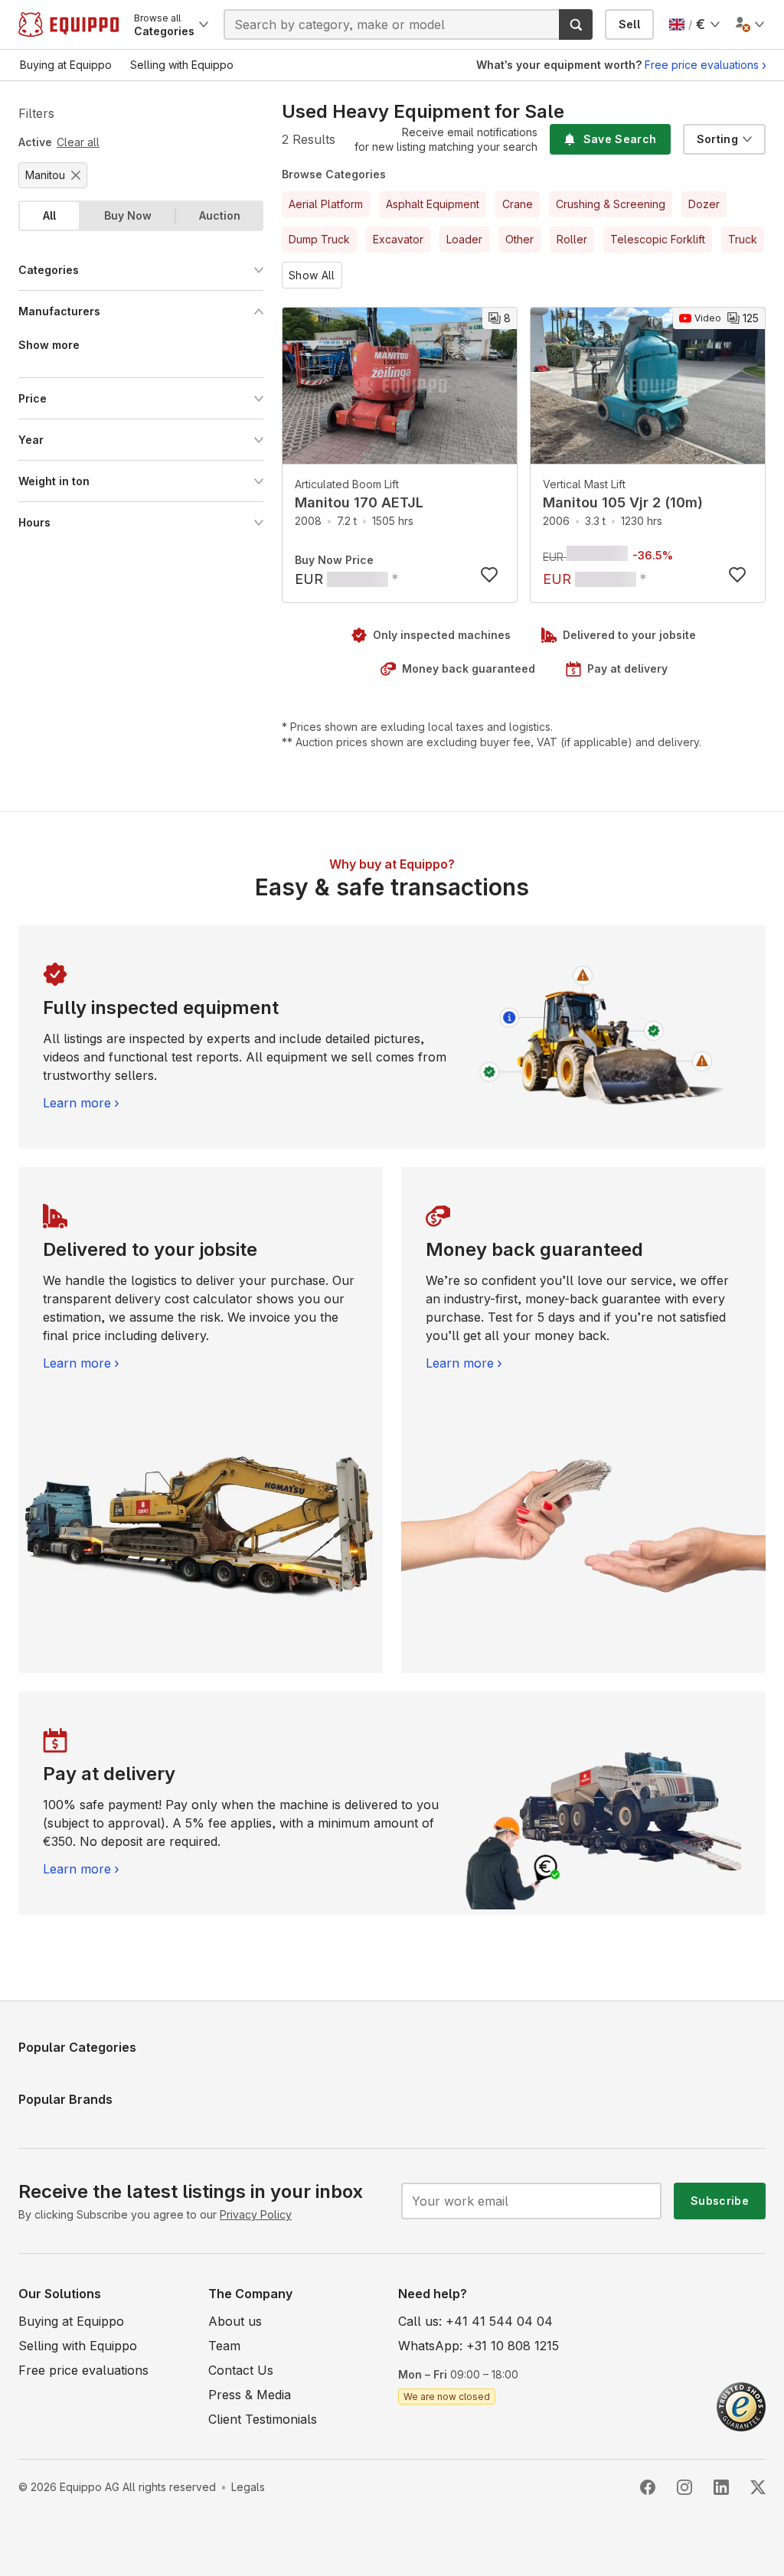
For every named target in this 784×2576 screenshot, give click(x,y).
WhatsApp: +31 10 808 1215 (479, 2346)
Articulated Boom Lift (347, 484)
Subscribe (720, 2201)
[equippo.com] (69, 24)
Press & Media (250, 2395)
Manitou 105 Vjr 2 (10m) (623, 502)
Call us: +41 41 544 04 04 (475, 2321)
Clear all (78, 142)
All (49, 215)
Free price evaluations (702, 65)
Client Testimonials (263, 2419)
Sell (629, 24)
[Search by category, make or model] (576, 24)
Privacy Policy (256, 2214)
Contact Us (241, 2370)
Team (224, 2346)
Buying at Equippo (71, 2321)
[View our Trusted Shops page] (741, 2405)
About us (235, 2321)
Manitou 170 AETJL (359, 502)
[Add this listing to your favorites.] (489, 575)
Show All (312, 275)
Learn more (77, 1103)
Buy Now (128, 215)
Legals (248, 2487)
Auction (220, 215)
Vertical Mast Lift (584, 484)
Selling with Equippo (78, 2346)
